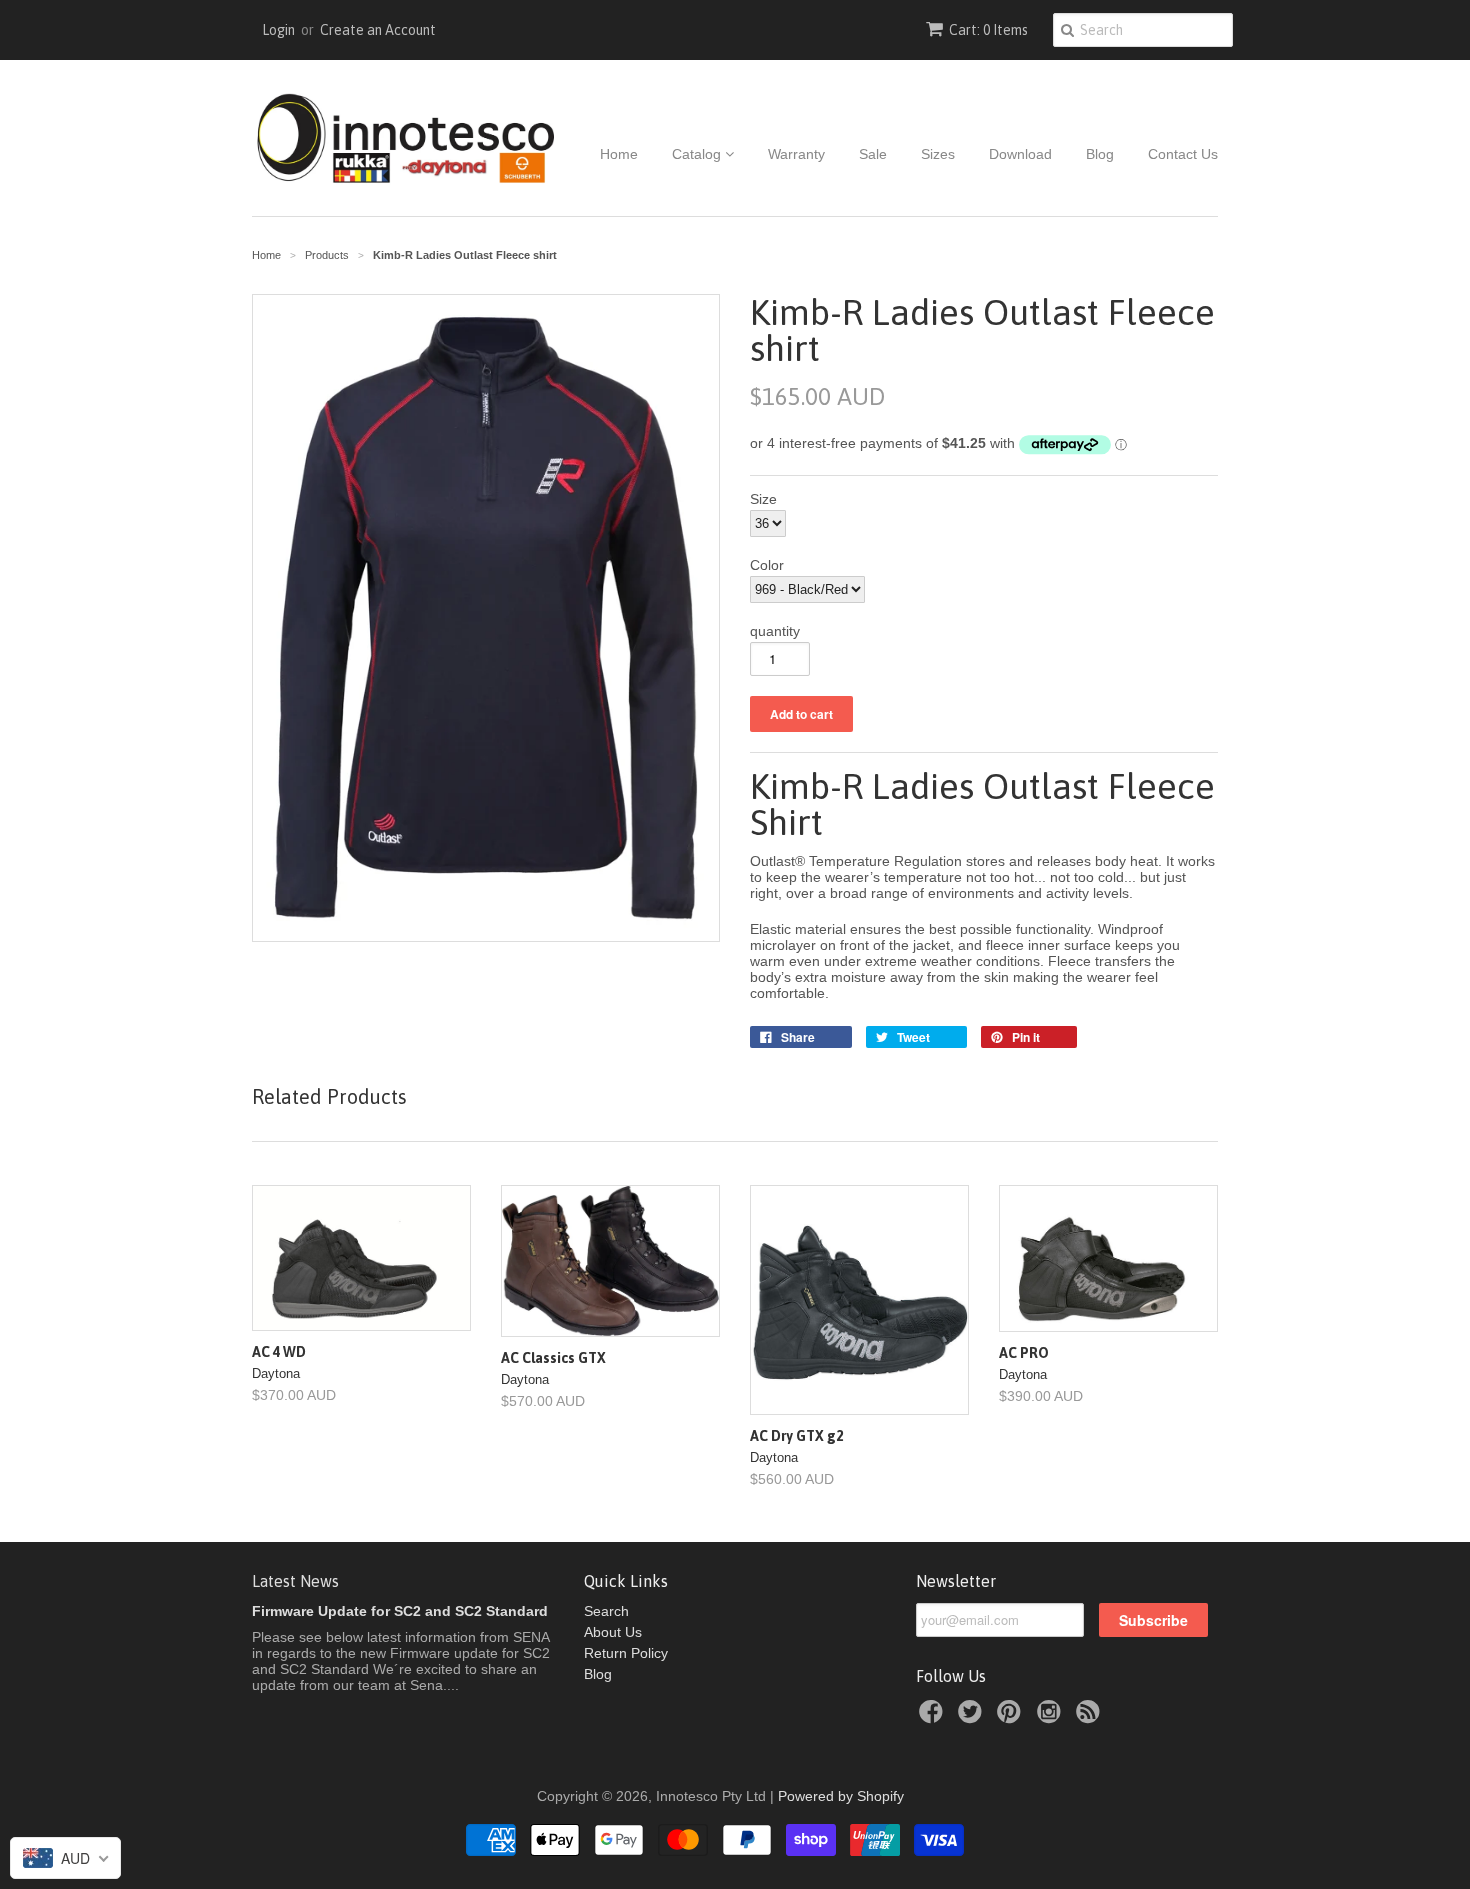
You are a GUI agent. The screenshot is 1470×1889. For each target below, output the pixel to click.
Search (606, 1611)
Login (278, 30)
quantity (775, 631)
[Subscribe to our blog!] (1091, 1717)
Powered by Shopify (841, 1796)
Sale (873, 154)
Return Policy (626, 1653)
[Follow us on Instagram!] (1052, 1717)
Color (767, 565)
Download (1020, 154)
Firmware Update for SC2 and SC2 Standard (400, 1611)
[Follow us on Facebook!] (934, 1717)
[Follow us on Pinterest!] (1012, 1717)
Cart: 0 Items (988, 30)
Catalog (698, 154)
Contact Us (1183, 154)
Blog (1100, 154)
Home (619, 154)
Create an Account (378, 30)
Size (763, 499)
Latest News (295, 1581)
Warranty (796, 154)
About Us (613, 1632)
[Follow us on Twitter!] (973, 1717)
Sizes (938, 154)
